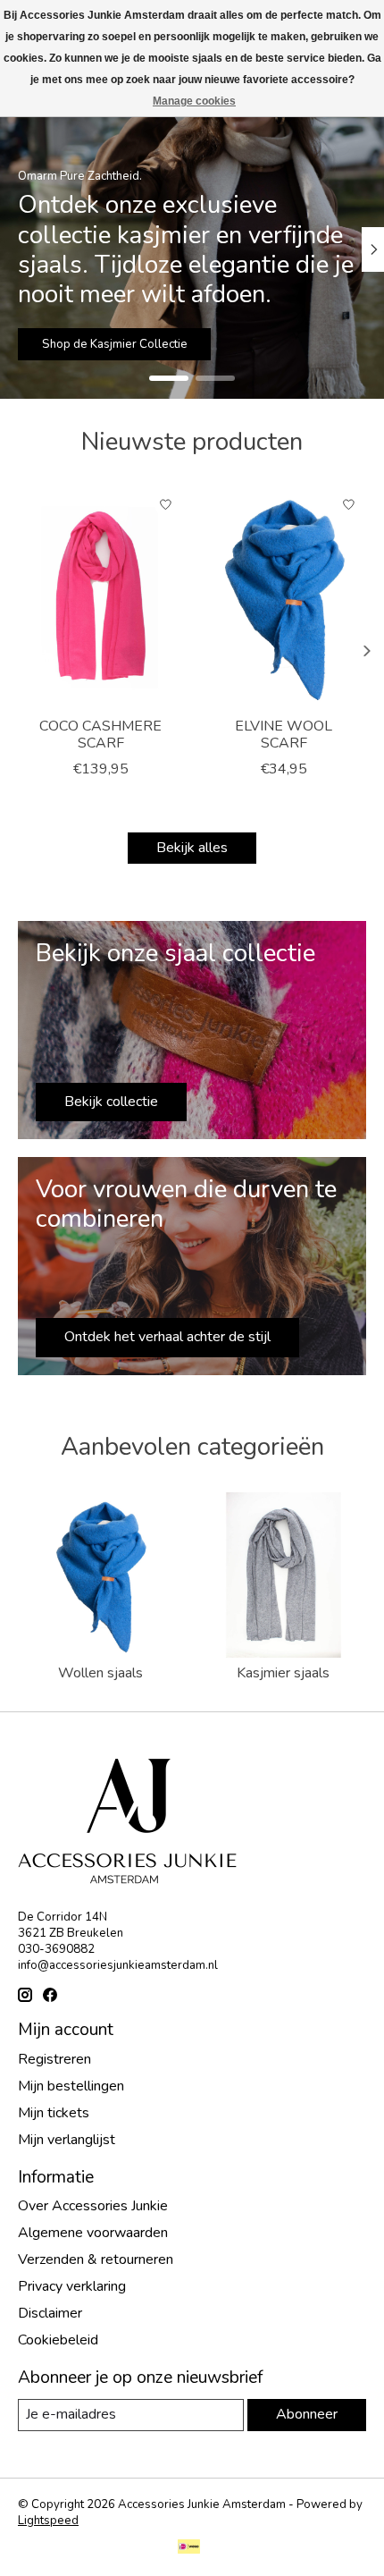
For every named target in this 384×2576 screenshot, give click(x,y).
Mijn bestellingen (71, 2086)
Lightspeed (48, 2521)
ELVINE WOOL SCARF (284, 735)
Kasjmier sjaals (283, 1673)
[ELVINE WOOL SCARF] (284, 597)
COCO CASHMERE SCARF (100, 735)
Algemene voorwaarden (93, 2233)
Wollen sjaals (100, 1673)
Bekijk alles (192, 848)
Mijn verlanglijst (67, 2140)
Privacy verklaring (72, 2286)
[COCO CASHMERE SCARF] (100, 597)
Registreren (54, 2059)
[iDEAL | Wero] (189, 2549)
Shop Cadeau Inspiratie (126, 343)
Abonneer (307, 2414)
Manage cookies (194, 101)
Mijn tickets (54, 2113)
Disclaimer (50, 2313)
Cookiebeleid (58, 2340)
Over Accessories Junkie (93, 2206)
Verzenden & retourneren (96, 2259)
